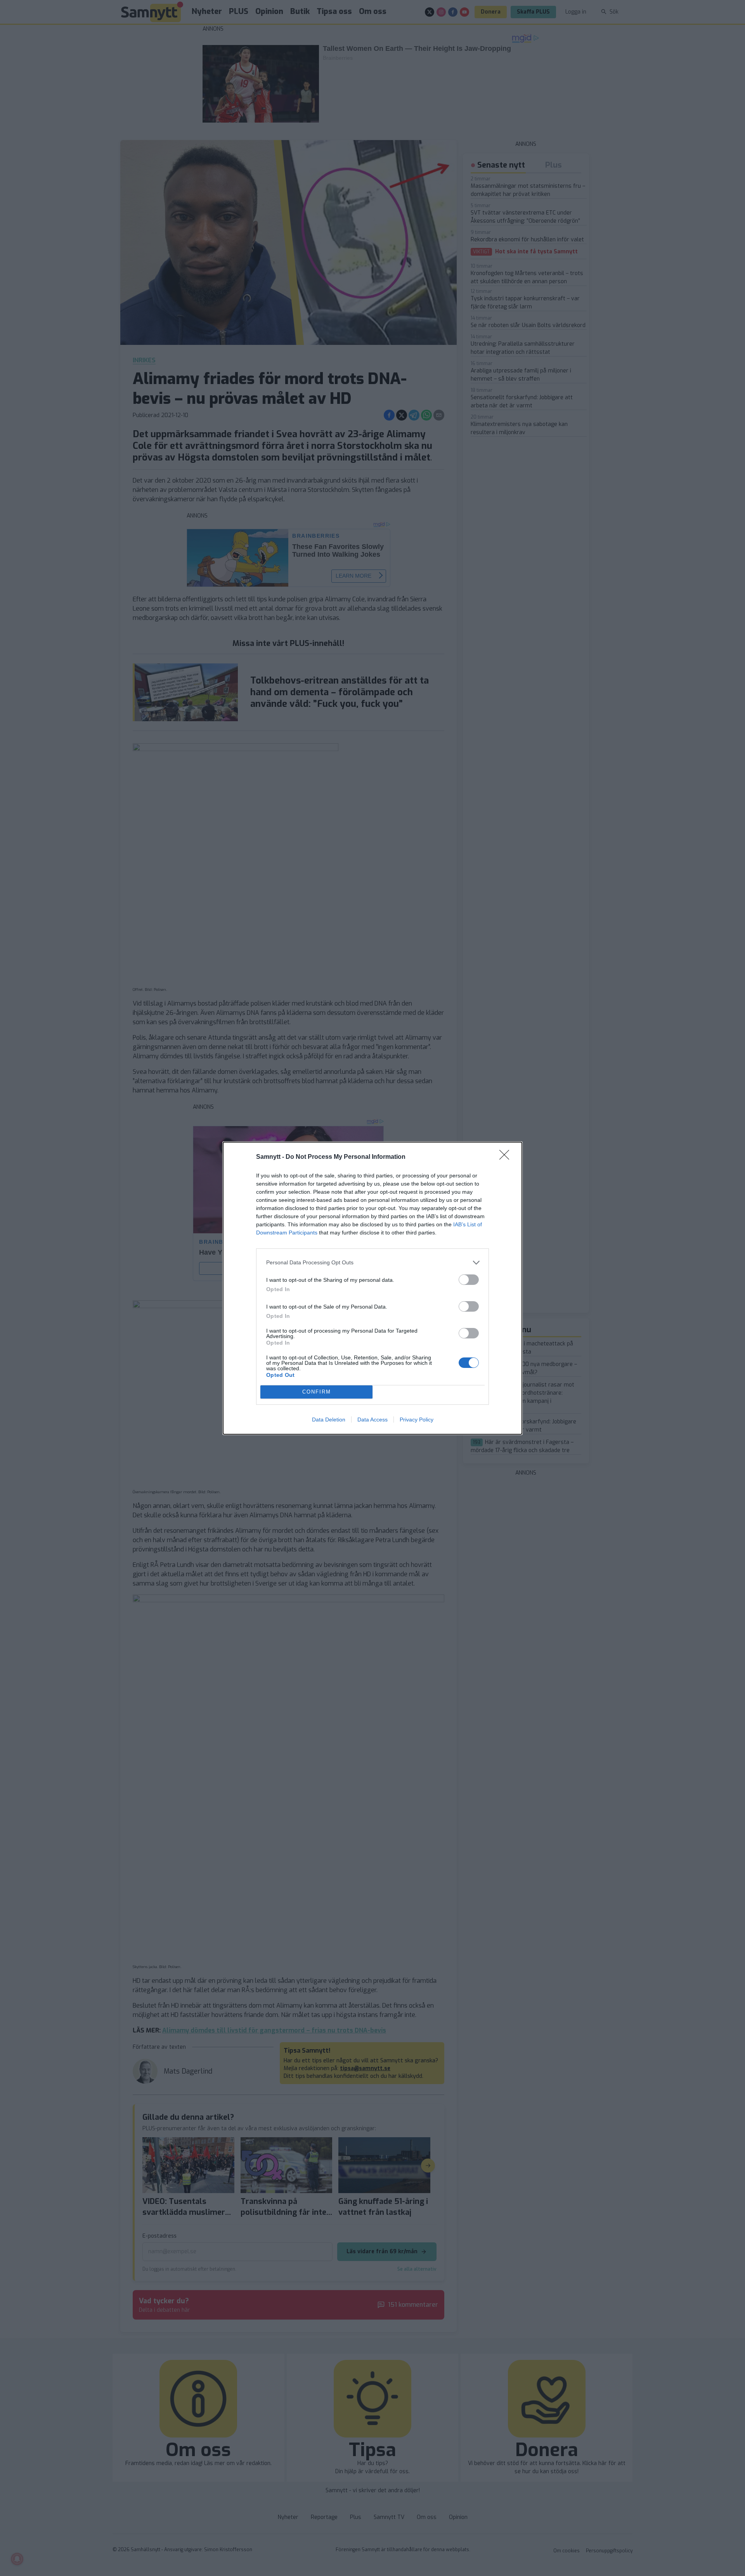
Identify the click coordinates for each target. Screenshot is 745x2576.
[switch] (469, 1280)
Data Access (372, 1420)
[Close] (507, 1157)
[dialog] (372, 1288)
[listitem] (372, 1263)
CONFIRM (317, 1392)
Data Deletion (329, 1420)
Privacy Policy (417, 1420)
